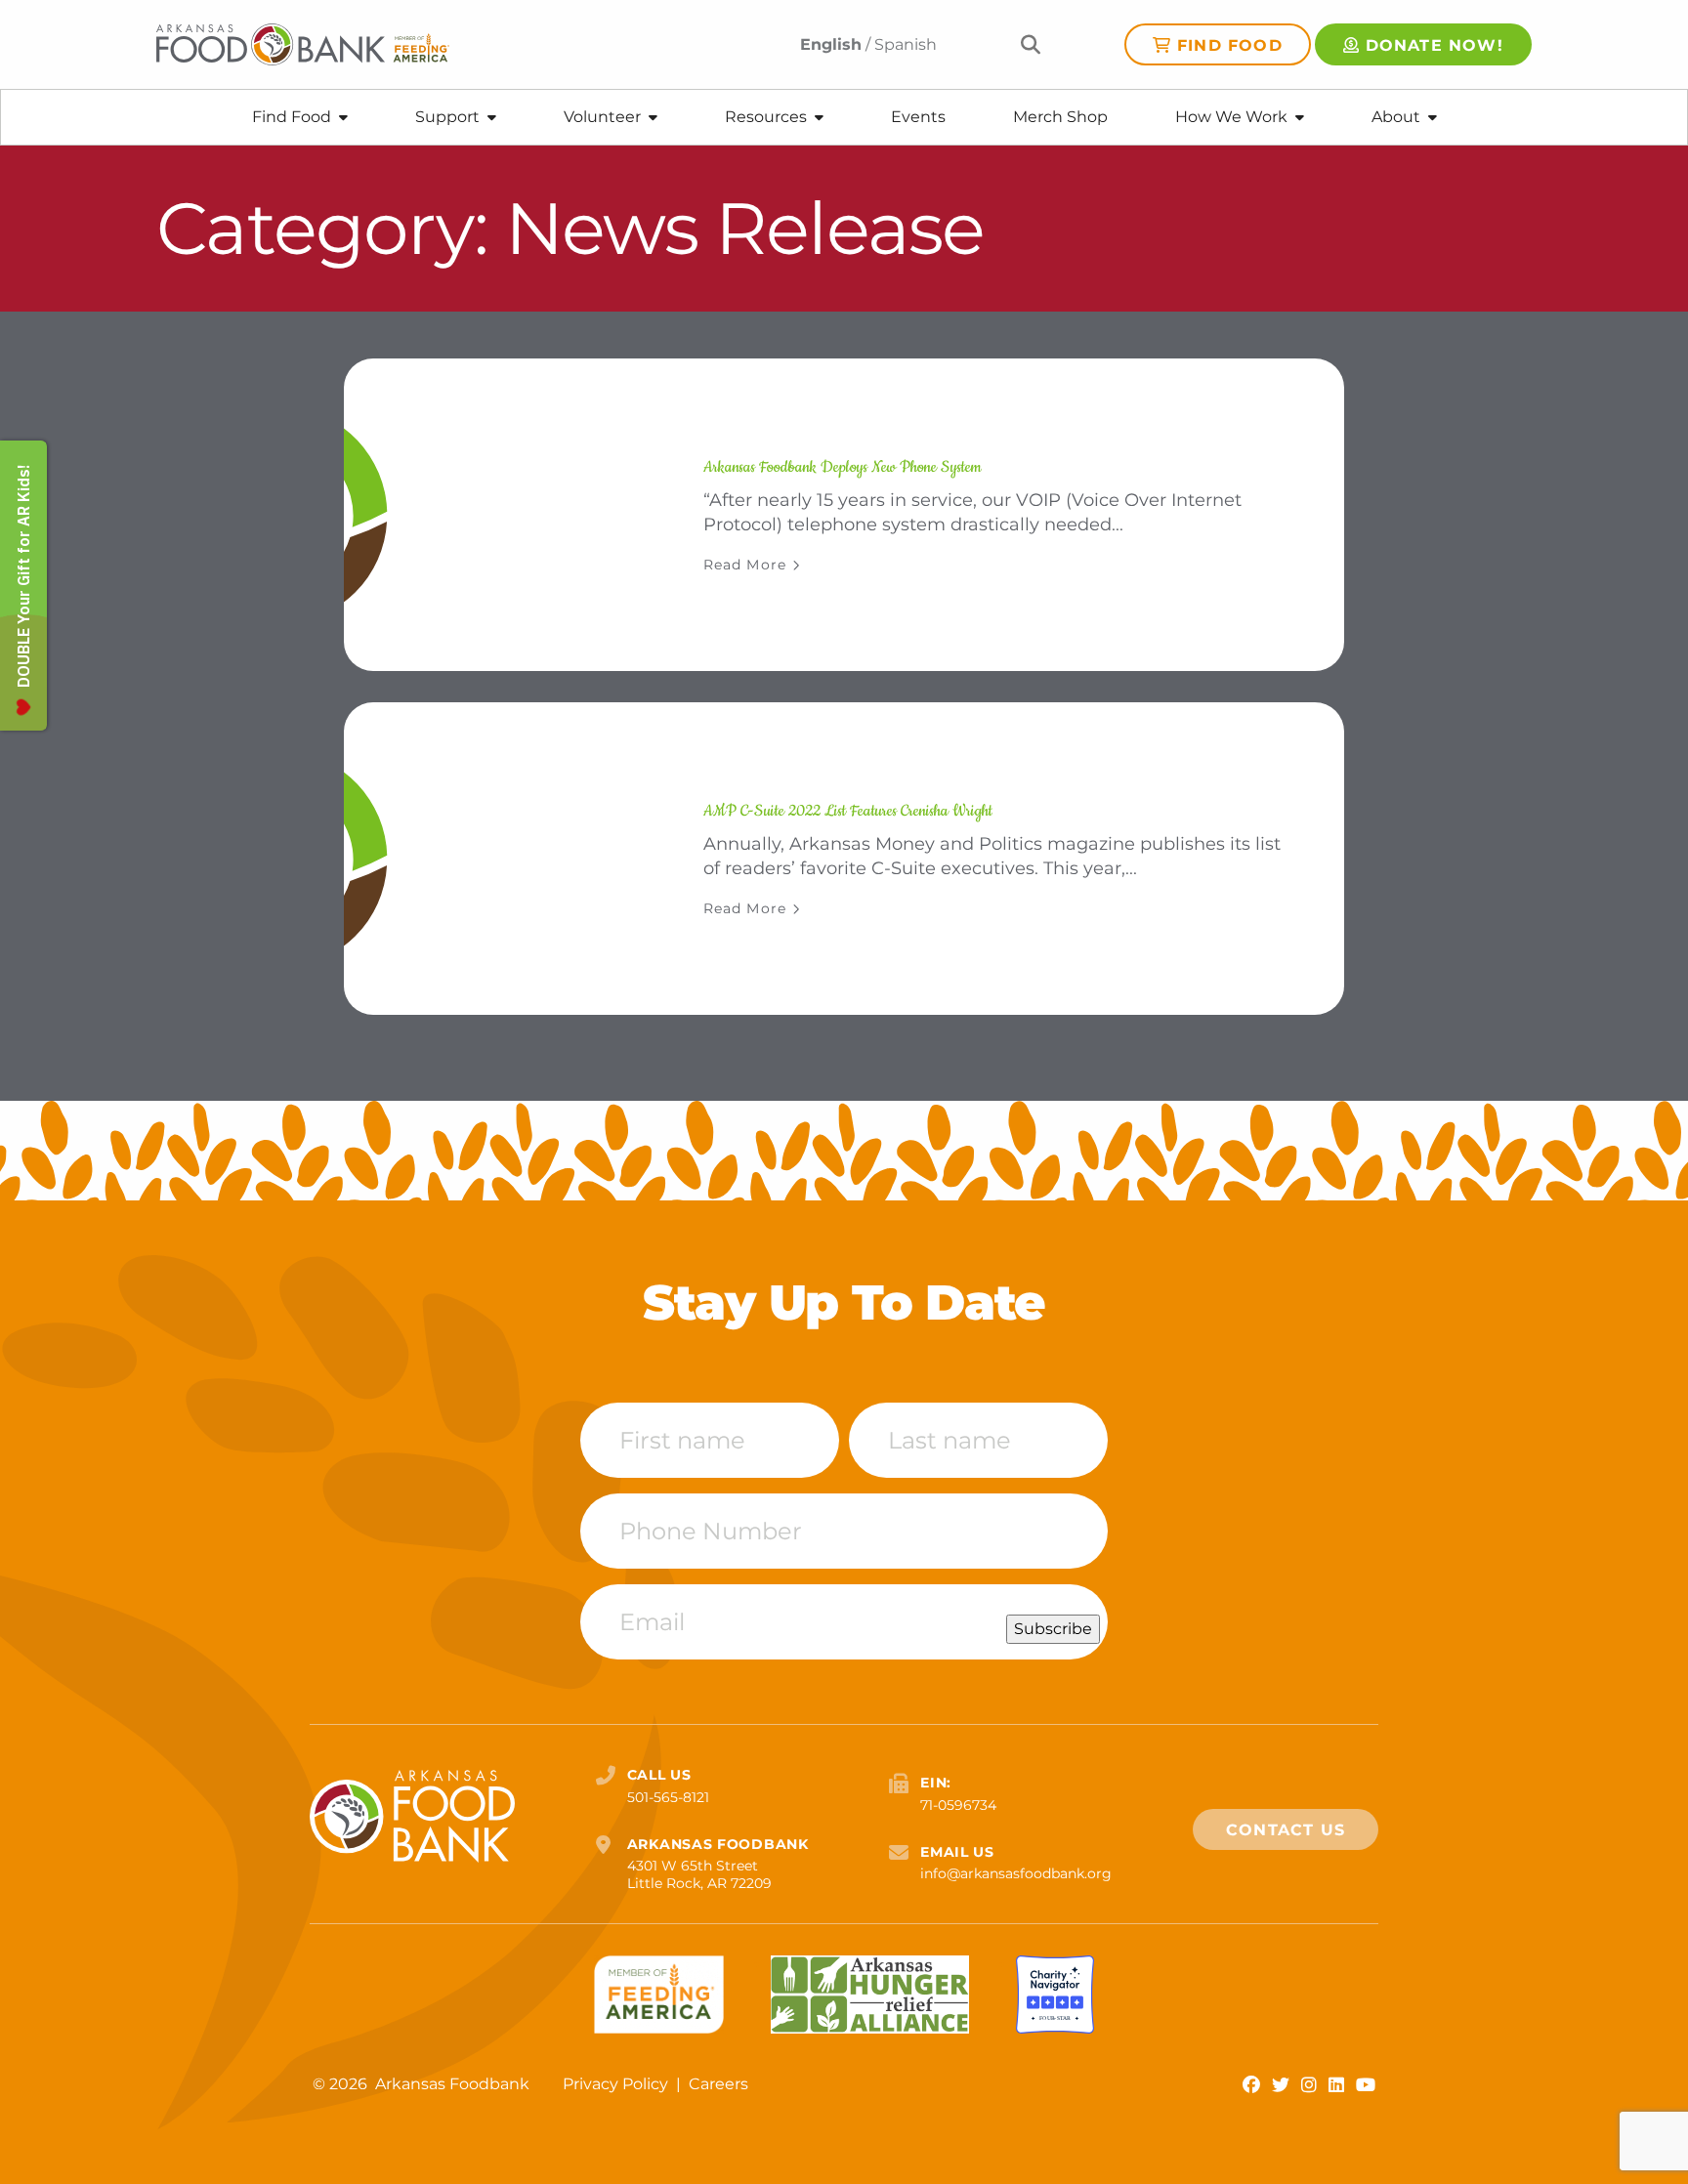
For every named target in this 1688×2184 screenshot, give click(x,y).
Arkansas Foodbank (452, 2084)
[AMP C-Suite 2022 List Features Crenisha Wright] (500, 859)
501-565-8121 (668, 1797)
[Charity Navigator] (1055, 1995)
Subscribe (1053, 1629)
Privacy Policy (617, 2084)
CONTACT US (1286, 1830)
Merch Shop (1060, 117)
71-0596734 (958, 1805)
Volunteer (602, 117)
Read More (745, 565)
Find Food (1230, 45)
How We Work (1231, 117)
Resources (766, 117)
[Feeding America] (659, 1995)
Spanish (906, 44)
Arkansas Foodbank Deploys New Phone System (843, 467)
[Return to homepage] (303, 44)
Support (447, 117)
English (831, 44)
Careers (718, 2084)
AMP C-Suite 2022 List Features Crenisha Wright (848, 811)
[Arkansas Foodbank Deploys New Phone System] (500, 515)
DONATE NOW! (1435, 45)
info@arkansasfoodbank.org (1016, 1873)
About (1396, 117)
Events (918, 117)
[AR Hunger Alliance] (870, 1995)
